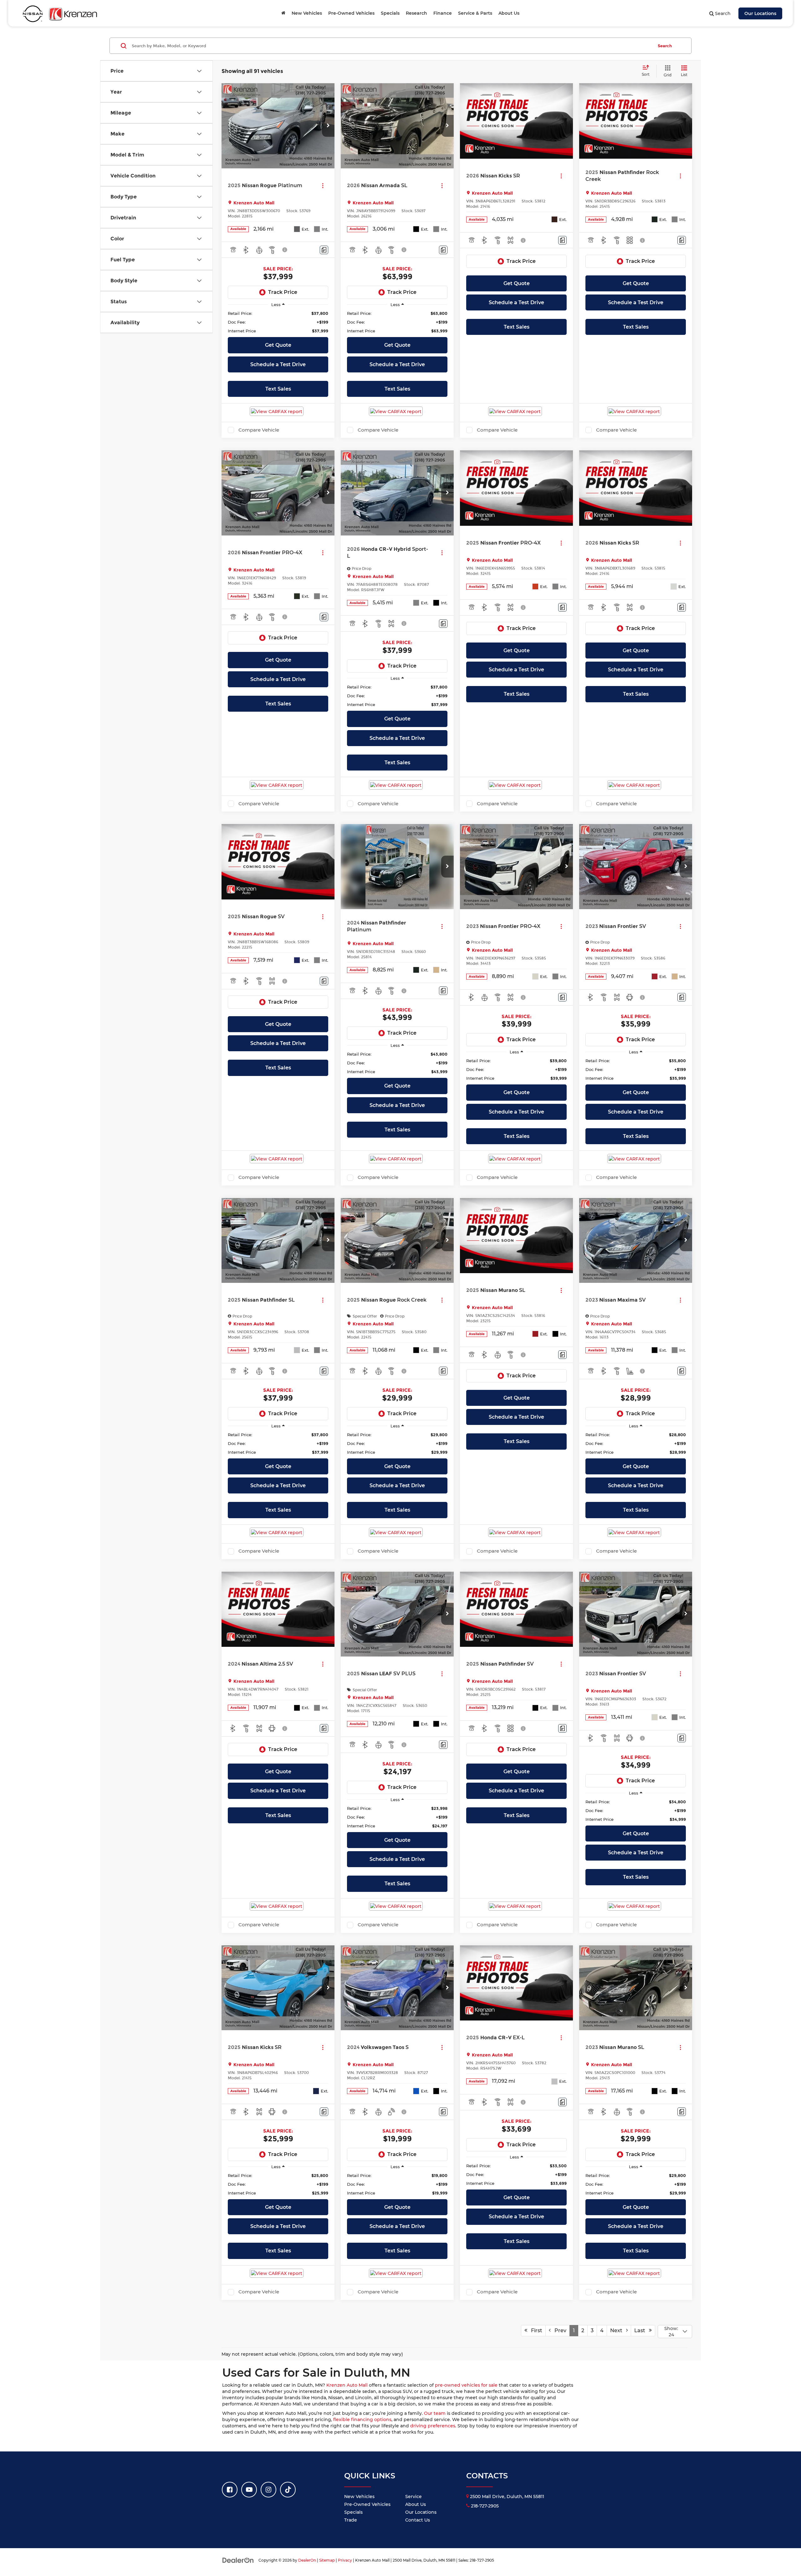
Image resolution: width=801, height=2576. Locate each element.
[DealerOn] (238, 2560)
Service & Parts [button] (475, 13)
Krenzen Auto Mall (347, 2385)
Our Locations (760, 13)
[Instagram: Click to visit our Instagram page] (268, 2490)
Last (642, 2330)
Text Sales (278, 389)
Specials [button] (390, 13)
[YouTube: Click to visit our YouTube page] (249, 2490)
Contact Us (418, 2520)
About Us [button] (509, 13)
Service (413, 2497)
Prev (559, 2330)
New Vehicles (359, 2497)
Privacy (345, 2560)
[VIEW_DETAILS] (516, 121)
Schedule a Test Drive (278, 364)
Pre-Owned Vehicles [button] (351, 13)
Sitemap (327, 2560)
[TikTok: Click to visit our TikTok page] (288, 2490)
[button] (328, 126)
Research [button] (416, 13)
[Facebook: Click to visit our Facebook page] (230, 2490)
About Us (416, 2504)
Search (665, 46)
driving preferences (433, 2426)
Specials (353, 2512)
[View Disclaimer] (285, 250)
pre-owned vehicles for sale (466, 2385)
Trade (351, 2520)
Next (618, 2330)
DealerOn (307, 2560)
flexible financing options (362, 2420)
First (535, 2330)
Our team (435, 2413)
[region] (278, 322)
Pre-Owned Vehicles (367, 2504)
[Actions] (323, 185)
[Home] (283, 13)
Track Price (283, 292)
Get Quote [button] (278, 345)
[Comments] (324, 250)
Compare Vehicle (259, 430)
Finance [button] (443, 13)
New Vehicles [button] (307, 13)
